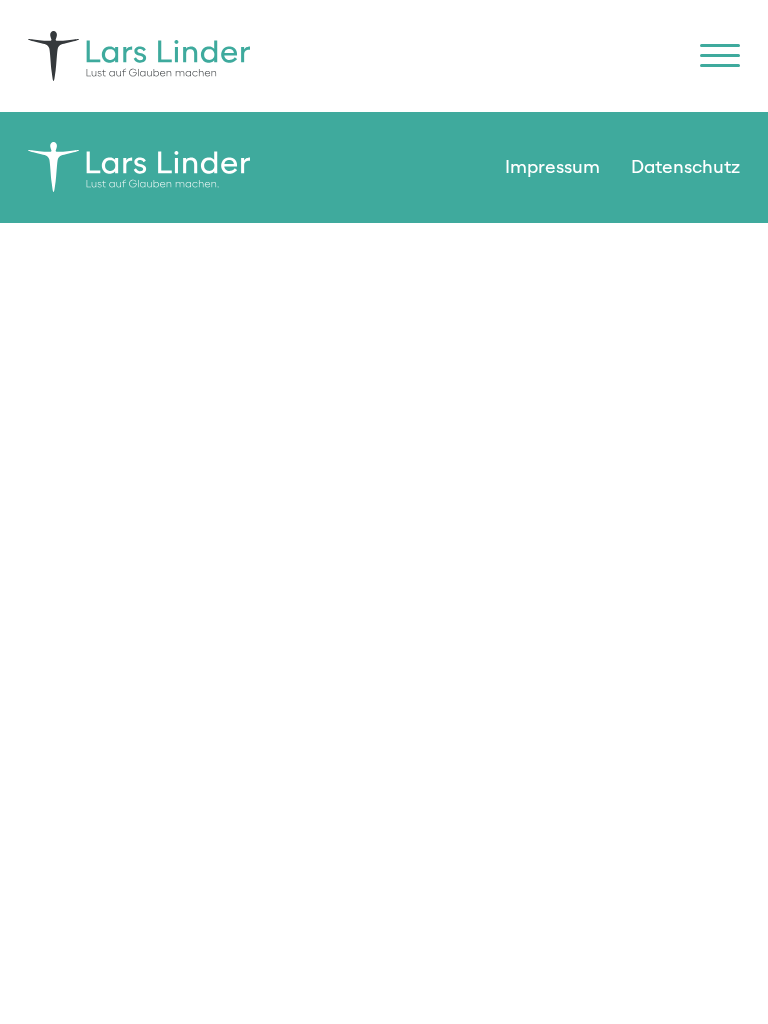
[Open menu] (720, 56)
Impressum (552, 167)
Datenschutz (685, 167)
